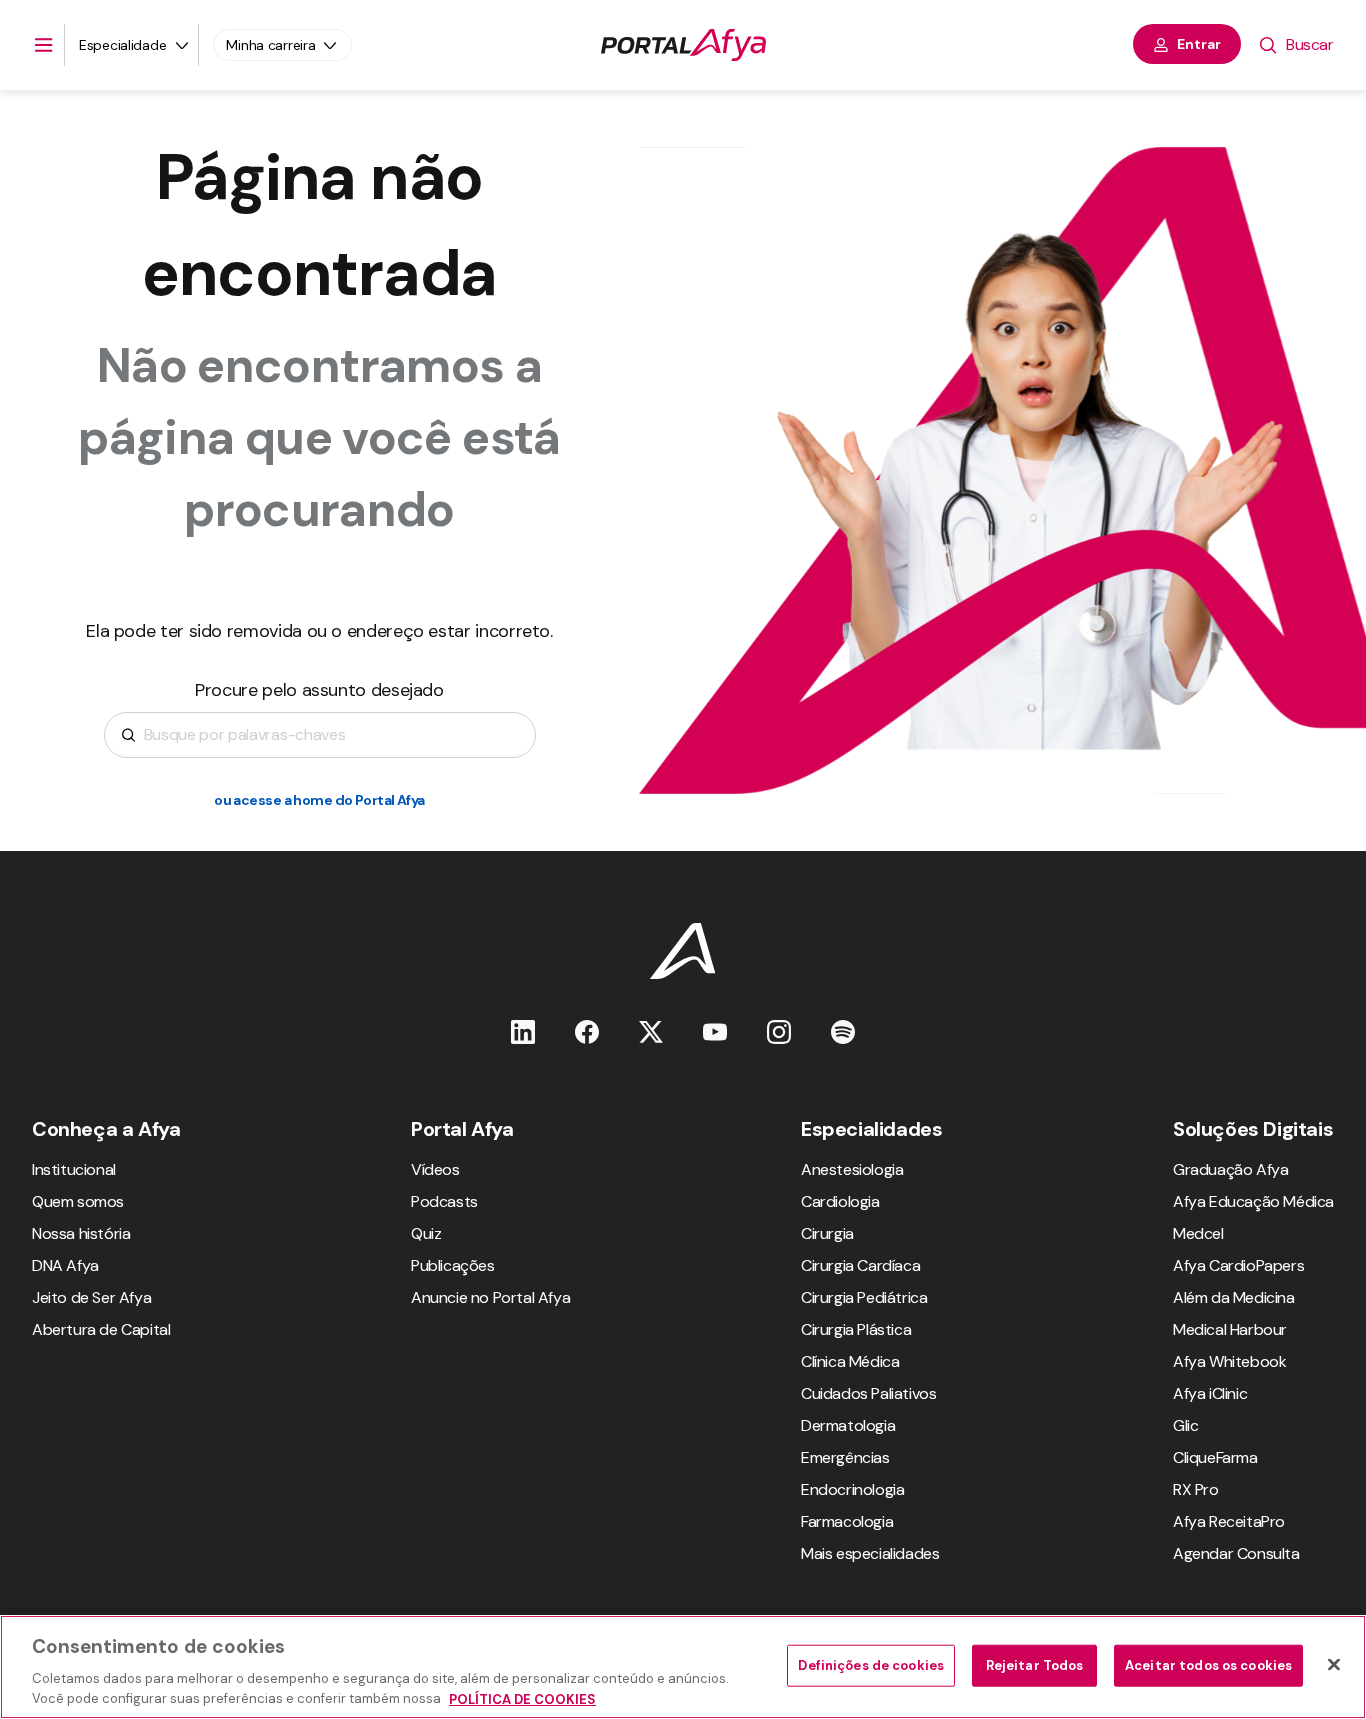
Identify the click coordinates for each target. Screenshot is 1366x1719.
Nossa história (81, 1233)
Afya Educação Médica (1253, 1201)
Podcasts (444, 1201)
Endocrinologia (852, 1489)
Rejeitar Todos (1035, 1665)
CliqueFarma (1215, 1457)
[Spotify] (843, 1031)
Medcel (1198, 1233)
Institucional (74, 1169)
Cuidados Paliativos (868, 1393)
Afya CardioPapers (1238, 1265)
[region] (683, 1667)
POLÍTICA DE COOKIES (522, 1698)
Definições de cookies (871, 1665)
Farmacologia (847, 1521)
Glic (1185, 1425)
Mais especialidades (870, 1553)
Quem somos (78, 1201)
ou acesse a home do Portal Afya (319, 800)
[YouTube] (715, 1031)
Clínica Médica (850, 1361)
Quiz (426, 1233)
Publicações (453, 1265)
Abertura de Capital (101, 1329)
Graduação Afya (1230, 1169)
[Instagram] (779, 1031)
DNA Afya (65, 1265)
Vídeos (435, 1169)
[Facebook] (587, 1031)
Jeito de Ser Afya (91, 1297)
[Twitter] (651, 1031)
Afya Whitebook (1229, 1361)
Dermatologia (848, 1425)
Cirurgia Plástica (856, 1329)
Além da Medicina (1234, 1297)
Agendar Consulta (1236, 1553)
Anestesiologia (852, 1169)
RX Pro (1196, 1489)
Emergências (845, 1457)
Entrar (1199, 44)
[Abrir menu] (44, 45)
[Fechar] (1334, 1665)
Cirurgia (827, 1233)
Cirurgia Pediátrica (864, 1297)
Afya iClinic (1210, 1393)
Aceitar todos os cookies (1208, 1665)
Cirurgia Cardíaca (860, 1265)
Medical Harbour (1230, 1329)
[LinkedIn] (523, 1031)
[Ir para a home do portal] (683, 45)
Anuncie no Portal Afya (490, 1297)
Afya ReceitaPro (1229, 1521)
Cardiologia (840, 1201)
